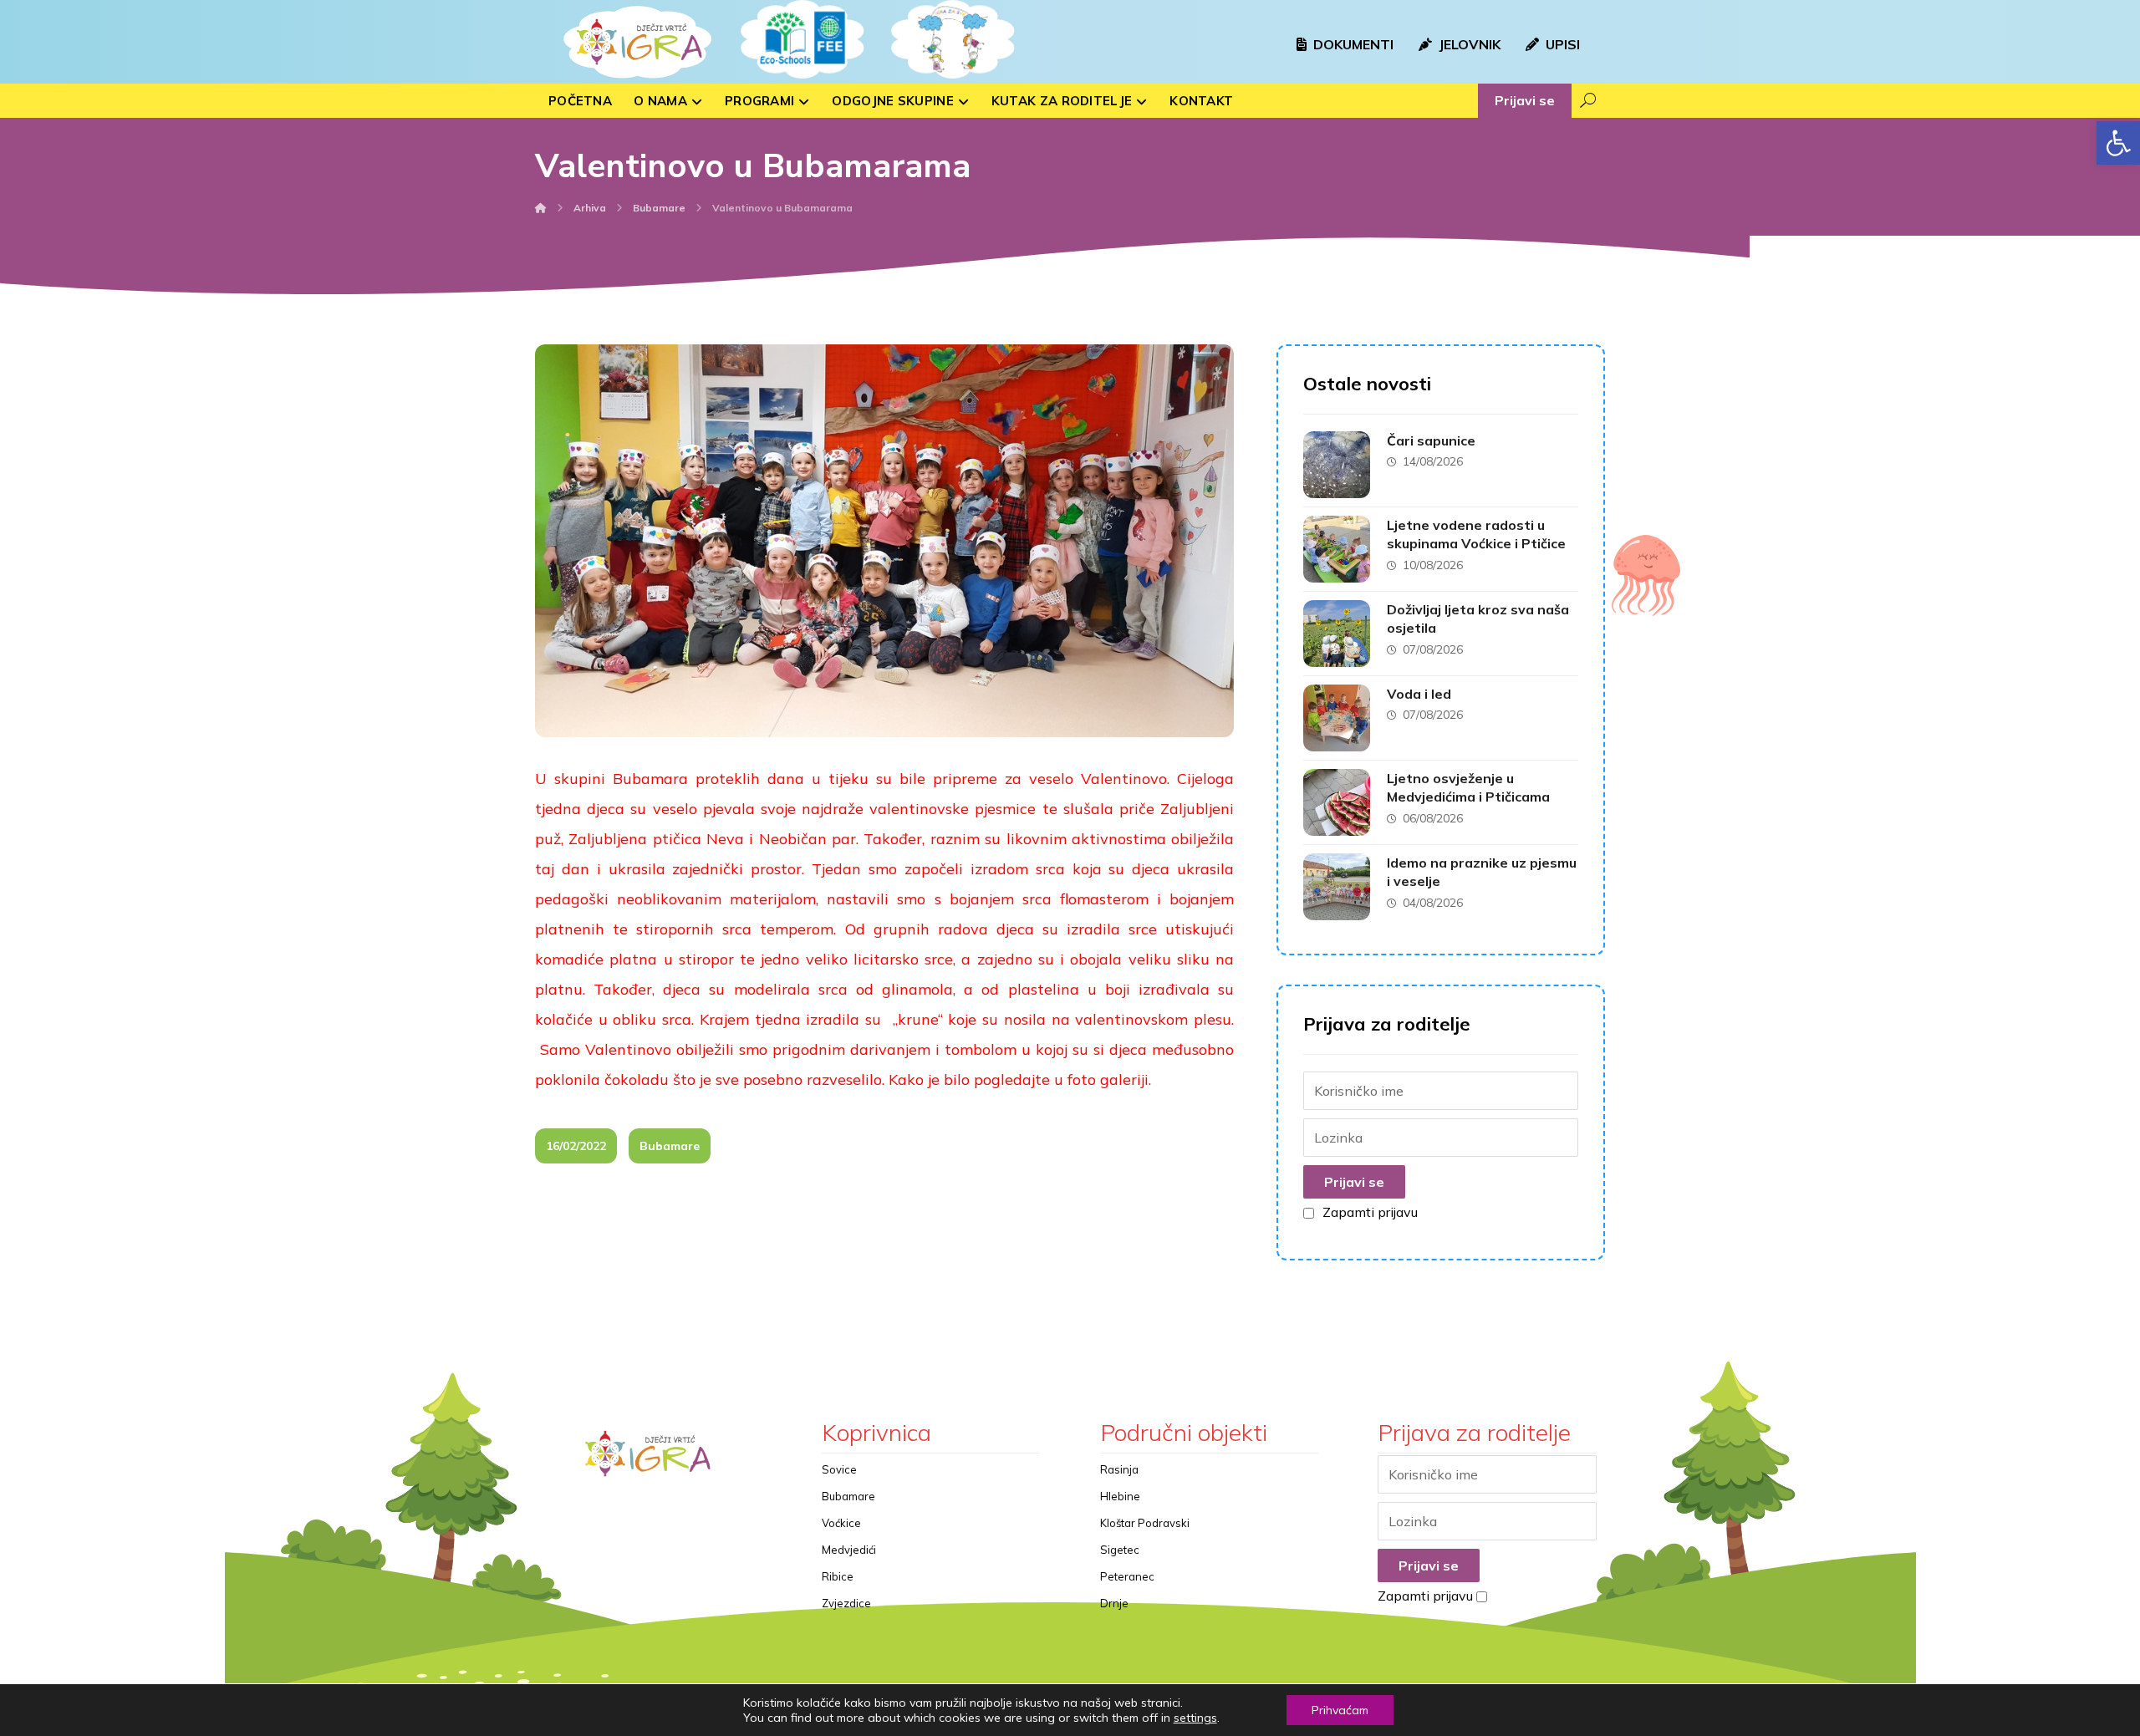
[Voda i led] (1337, 718)
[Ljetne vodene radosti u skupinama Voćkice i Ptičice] (1337, 549)
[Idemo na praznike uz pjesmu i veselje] (1337, 887)
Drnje (1114, 1603)
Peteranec (1127, 1576)
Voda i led (1419, 694)
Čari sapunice (1431, 440)
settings (1195, 1718)
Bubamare (670, 1146)
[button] (2118, 143)
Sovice (839, 1469)
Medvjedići (849, 1550)
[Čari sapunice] (1337, 465)
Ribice (838, 1576)
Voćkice (841, 1523)
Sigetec (1120, 1550)
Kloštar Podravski (1145, 1523)
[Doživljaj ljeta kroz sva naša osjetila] (1337, 634)
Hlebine (1120, 1496)
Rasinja (1119, 1469)
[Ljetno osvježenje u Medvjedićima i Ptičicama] (1337, 802)
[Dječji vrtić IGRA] (635, 42)
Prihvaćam (1340, 1710)
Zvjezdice (846, 1603)
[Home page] (541, 208)
